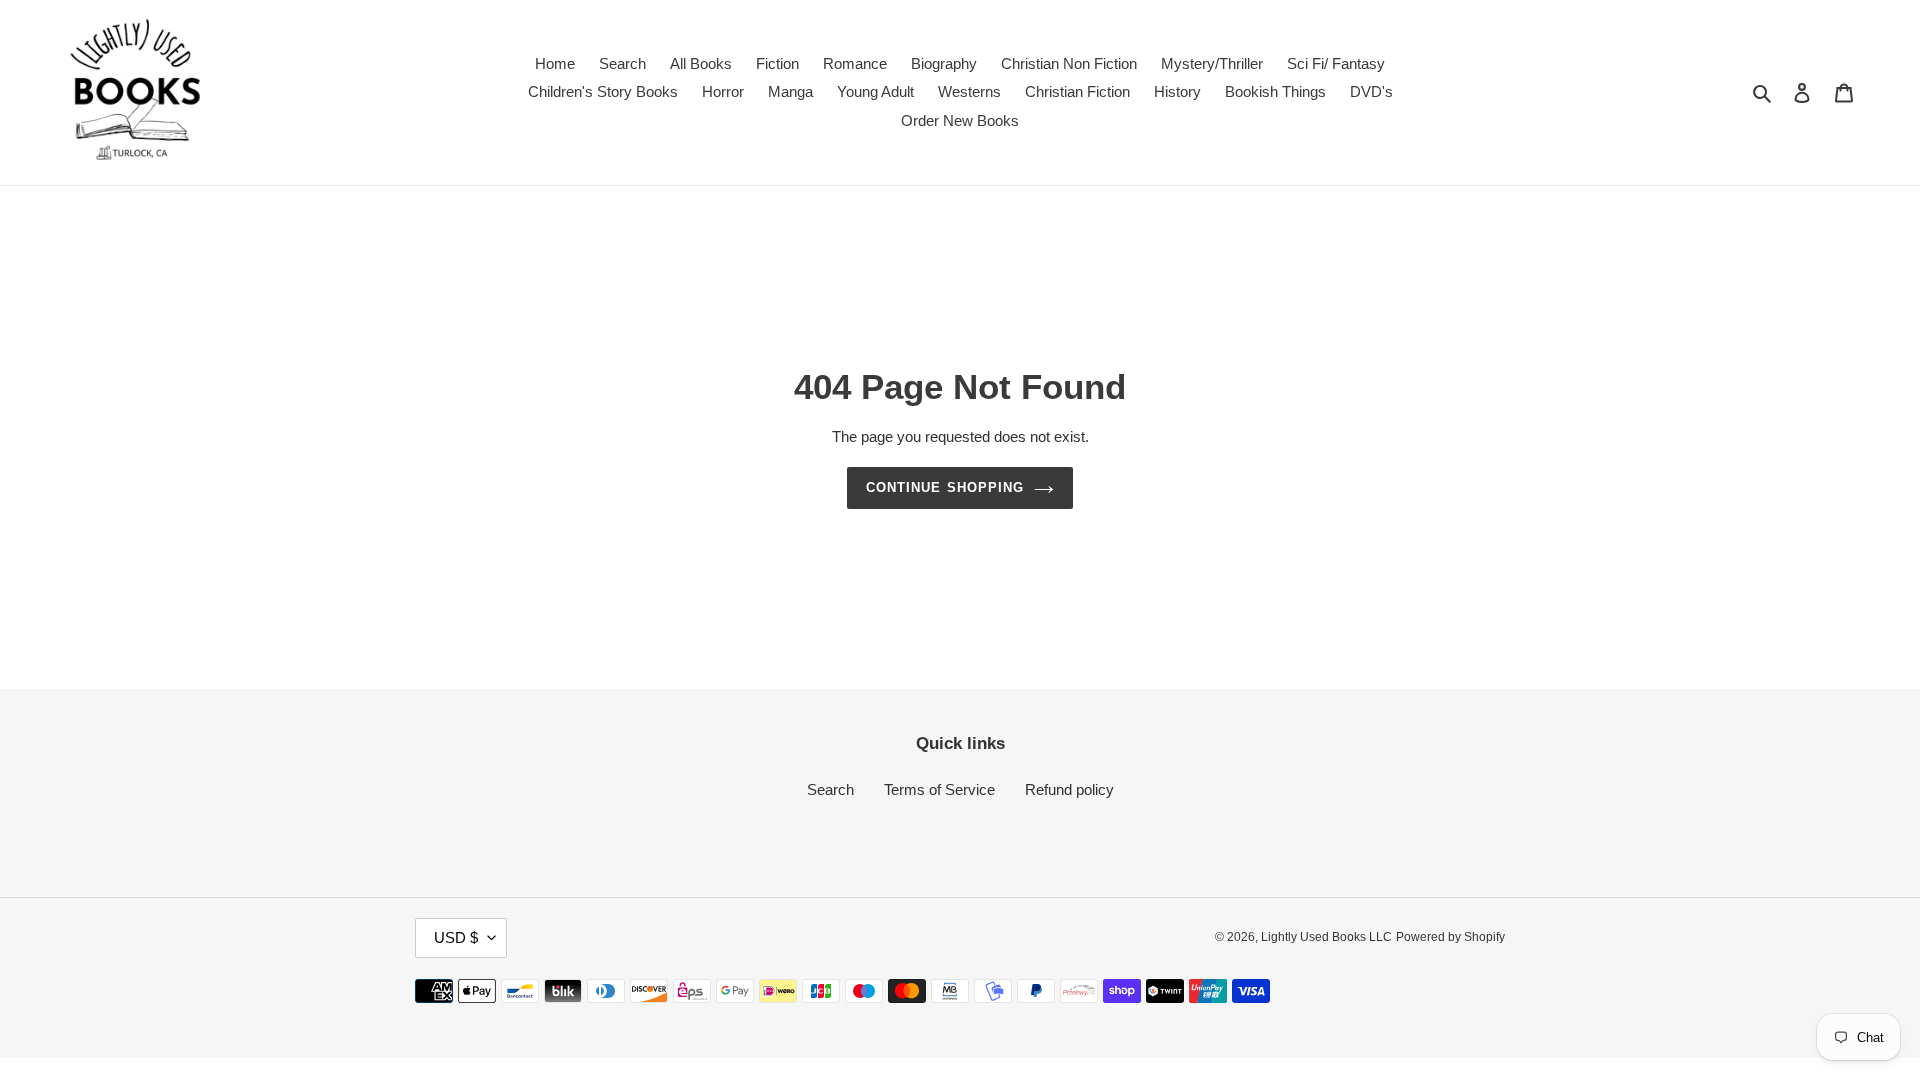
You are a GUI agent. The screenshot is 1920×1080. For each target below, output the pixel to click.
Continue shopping (945, 487)
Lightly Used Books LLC (1326, 937)
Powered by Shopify (1450, 937)
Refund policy (1069, 789)
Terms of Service (939, 789)
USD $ (456, 937)
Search (830, 789)
